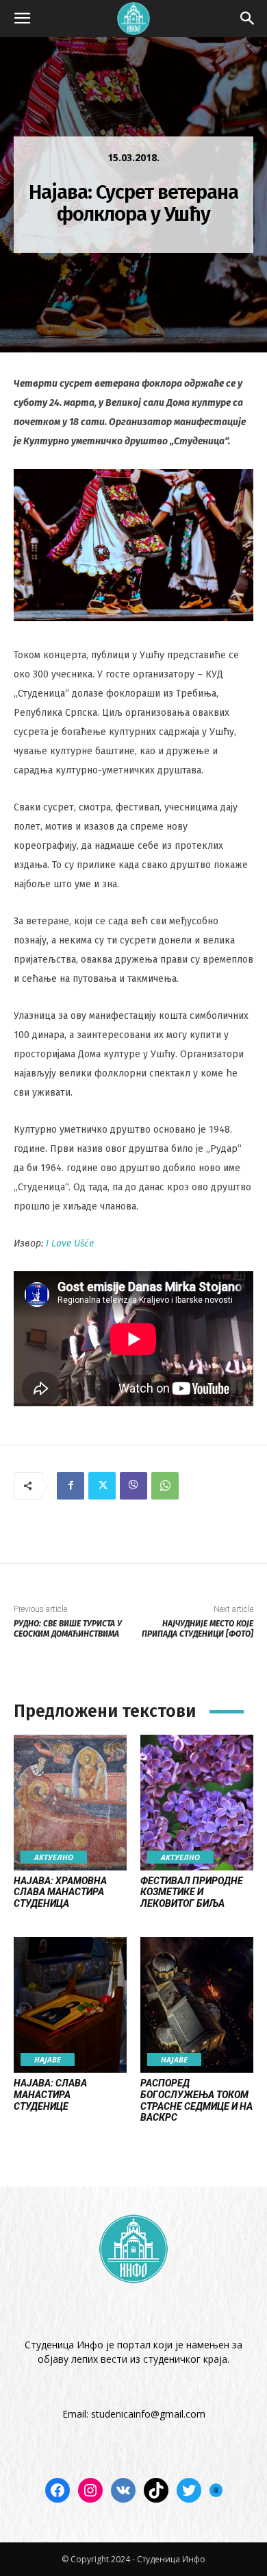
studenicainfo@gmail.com (148, 2414)
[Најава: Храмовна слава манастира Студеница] (70, 1803)
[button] (22, 19)
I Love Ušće (70, 1243)
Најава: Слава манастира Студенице (50, 2095)
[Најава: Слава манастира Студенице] (70, 2005)
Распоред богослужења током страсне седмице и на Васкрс (196, 2100)
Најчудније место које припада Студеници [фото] (198, 1629)
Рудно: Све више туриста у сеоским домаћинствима (68, 1629)
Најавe (48, 2059)
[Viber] (133, 1486)
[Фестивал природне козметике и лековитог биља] (197, 1803)
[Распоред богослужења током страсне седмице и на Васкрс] (197, 2005)
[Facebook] (71, 1486)
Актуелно (54, 1857)
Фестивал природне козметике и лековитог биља (192, 1892)
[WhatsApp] (165, 1486)
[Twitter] (102, 1486)
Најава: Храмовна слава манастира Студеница (60, 1892)
